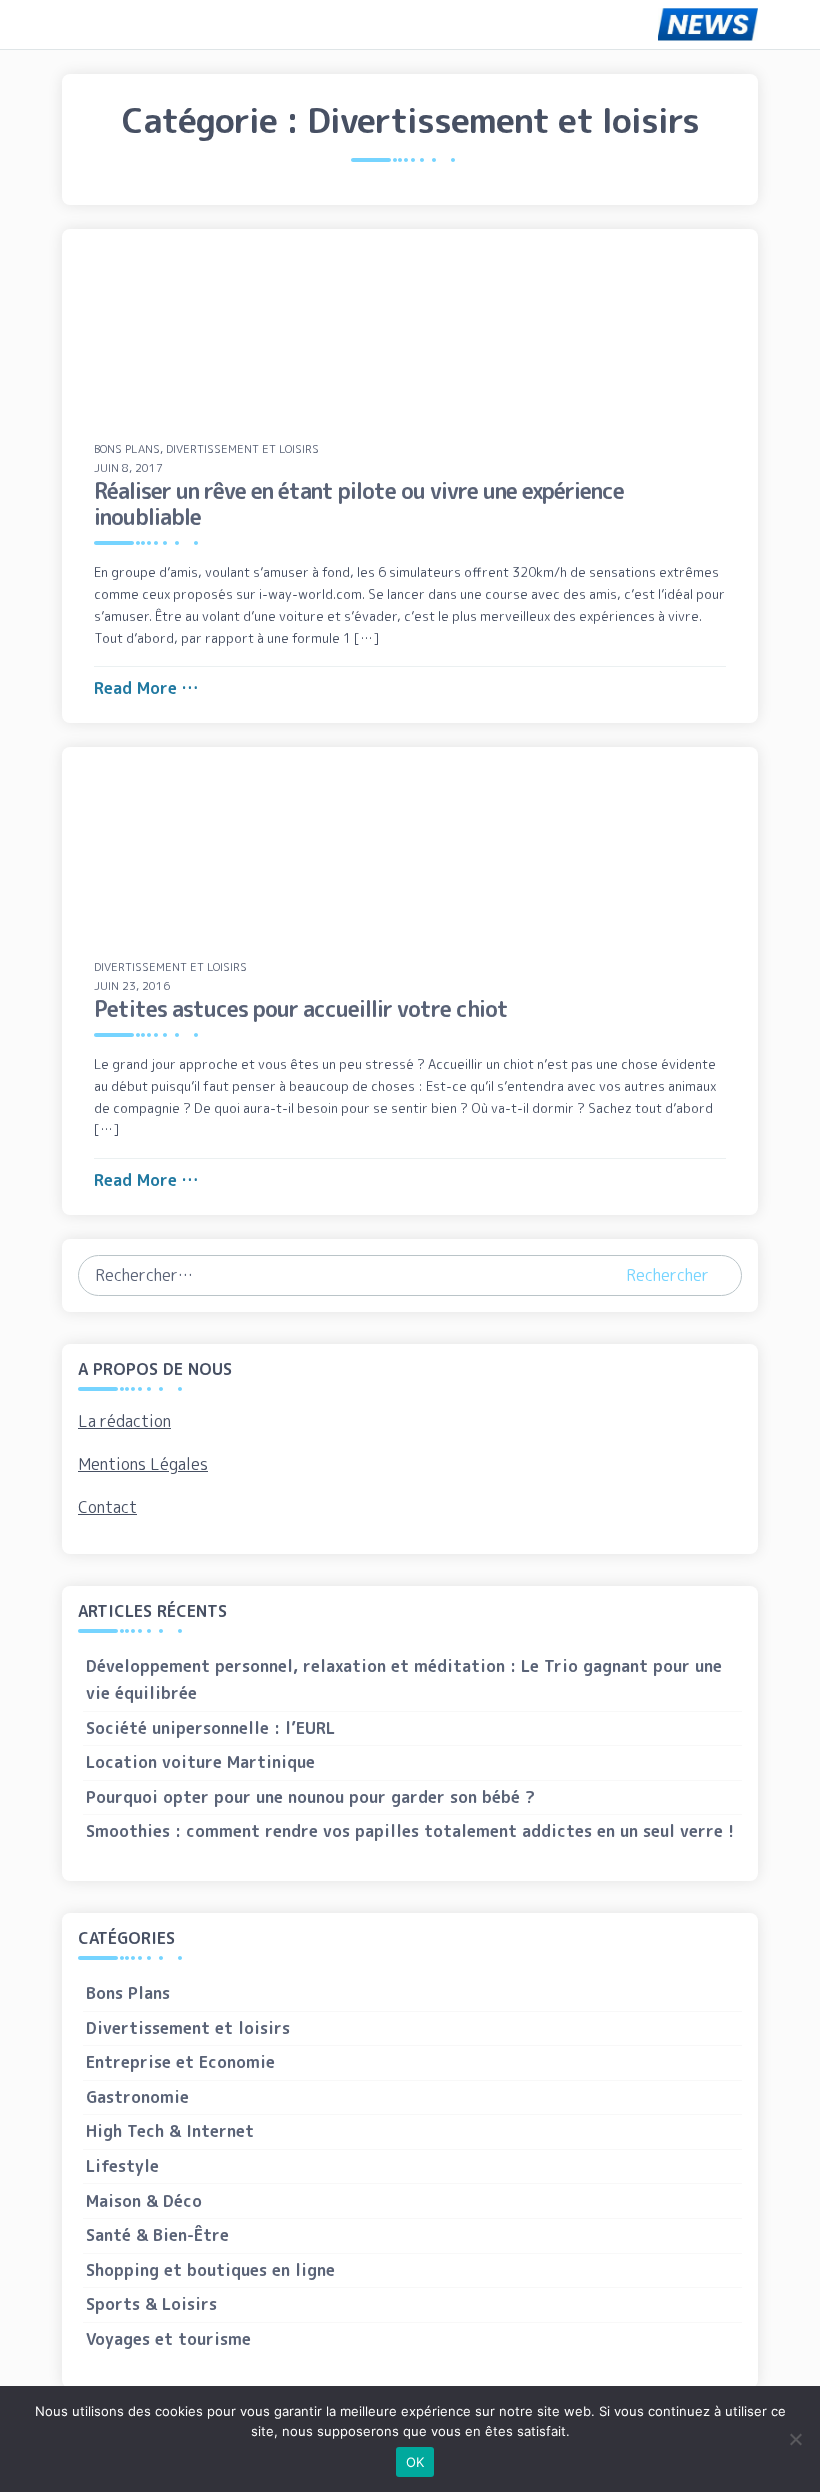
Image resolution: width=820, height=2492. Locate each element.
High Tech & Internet (170, 2131)
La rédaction (124, 1421)
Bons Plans (127, 449)
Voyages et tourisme (168, 2339)
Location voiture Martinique (200, 1762)
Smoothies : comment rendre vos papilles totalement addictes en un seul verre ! (410, 1831)
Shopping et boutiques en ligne (210, 2270)
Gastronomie (137, 2097)
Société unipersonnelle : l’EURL (210, 1728)
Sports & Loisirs (151, 2304)
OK (415, 2462)
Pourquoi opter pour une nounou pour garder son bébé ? (310, 1797)
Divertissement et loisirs (242, 449)
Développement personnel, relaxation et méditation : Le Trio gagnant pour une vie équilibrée (404, 1679)
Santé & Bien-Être (157, 2235)
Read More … (146, 688)
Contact (107, 1507)
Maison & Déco (144, 2201)
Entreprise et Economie (180, 2062)
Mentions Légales (143, 1464)
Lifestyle (122, 2166)
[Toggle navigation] (90, 24)
